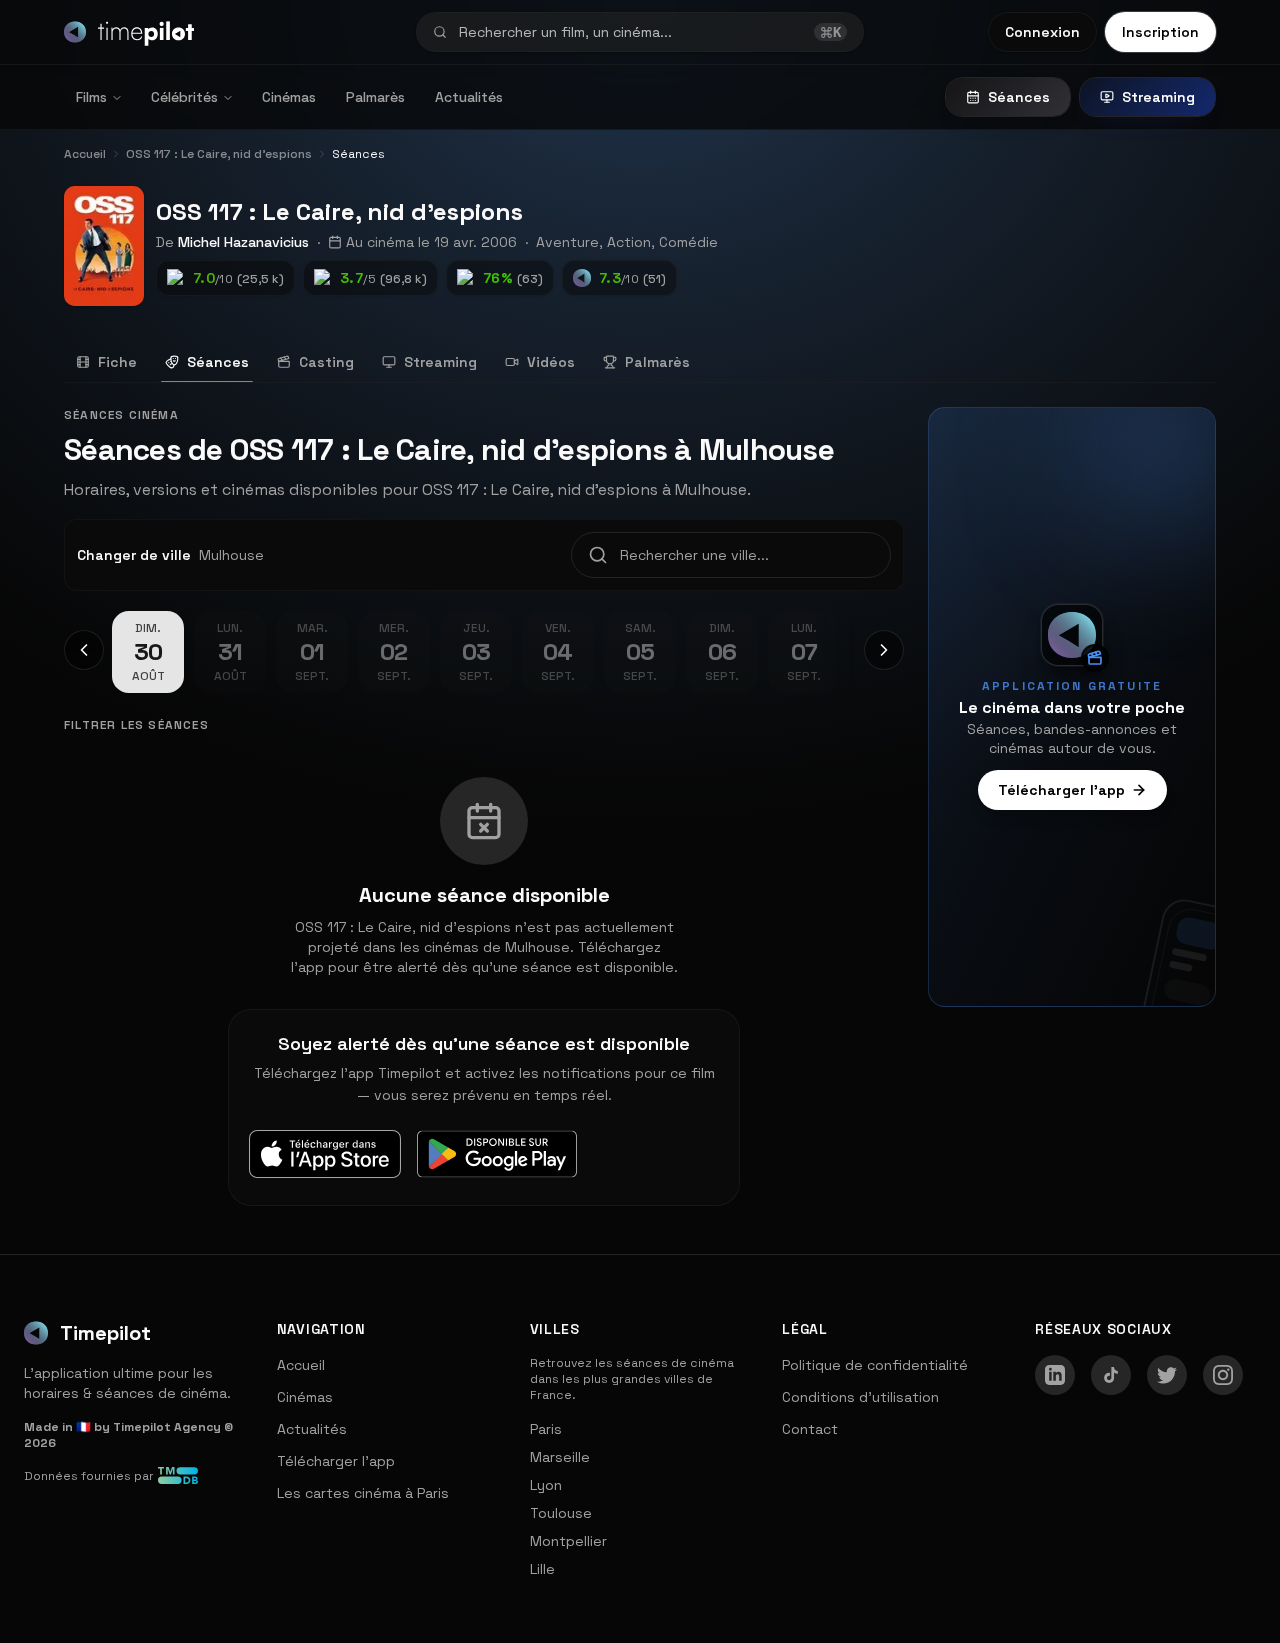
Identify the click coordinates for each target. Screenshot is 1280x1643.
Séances (1019, 97)
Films (91, 97)
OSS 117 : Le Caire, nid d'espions (339, 211)
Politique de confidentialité (875, 1365)
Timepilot (105, 1333)
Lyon (546, 1485)
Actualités (469, 97)
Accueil (301, 1365)
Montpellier (568, 1541)
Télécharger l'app (1061, 790)
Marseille (560, 1457)
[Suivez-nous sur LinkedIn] (1055, 1375)
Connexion (1042, 32)
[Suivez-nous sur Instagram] (1223, 1375)
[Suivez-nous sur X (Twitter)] (1167, 1375)
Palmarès (375, 97)
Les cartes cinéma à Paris (363, 1493)
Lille (542, 1569)
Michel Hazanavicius (243, 242)
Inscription (1160, 32)
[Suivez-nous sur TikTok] (1111, 1375)
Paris (546, 1429)
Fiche (117, 362)
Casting (326, 362)
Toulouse (561, 1513)
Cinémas (289, 97)
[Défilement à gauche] (84, 650)
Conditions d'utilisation (860, 1397)
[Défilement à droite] (884, 650)
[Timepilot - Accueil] (129, 32)
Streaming (1158, 97)
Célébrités (184, 97)
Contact (810, 1429)
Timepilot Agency (167, 1427)
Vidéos (551, 362)
